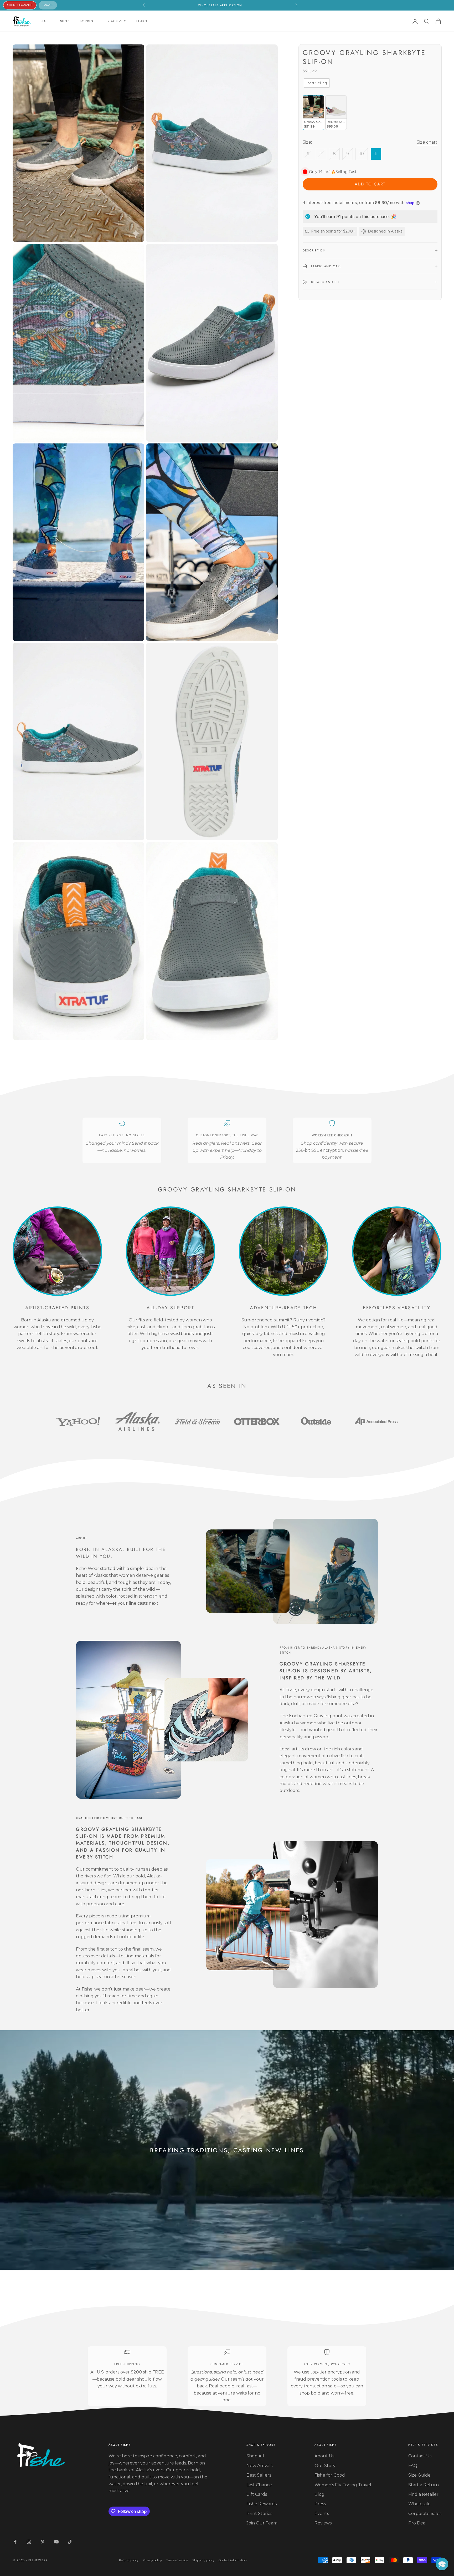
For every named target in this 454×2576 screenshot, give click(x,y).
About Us (324, 2456)
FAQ (413, 2466)
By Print (87, 21)
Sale (46, 21)
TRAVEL (48, 5)
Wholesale (419, 2504)
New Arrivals (259, 2466)
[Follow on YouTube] (56, 2542)
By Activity (116, 21)
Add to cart (370, 184)
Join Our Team (262, 2523)
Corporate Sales (425, 2514)
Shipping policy (203, 2560)
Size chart (427, 142)
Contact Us (420, 2456)
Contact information (233, 2560)
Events (322, 2514)
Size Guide (419, 2475)
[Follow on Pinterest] (43, 2542)
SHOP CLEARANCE (20, 5)
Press (320, 2504)
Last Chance (259, 2485)
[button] (442, 2564)
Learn (142, 21)
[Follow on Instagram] (29, 2542)
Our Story (325, 2466)
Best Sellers (259, 2475)
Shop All (255, 2456)
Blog (319, 2494)
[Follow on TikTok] (70, 2542)
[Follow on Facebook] (15, 2542)
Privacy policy (152, 2560)
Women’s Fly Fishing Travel (343, 2485)
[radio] (316, 83)
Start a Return (424, 2485)
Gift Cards (257, 2494)
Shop (65, 21)
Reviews (323, 2523)
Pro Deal (417, 2523)
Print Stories (259, 2514)
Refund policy (129, 2560)
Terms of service (177, 2560)
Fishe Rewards (262, 2504)
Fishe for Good (330, 2475)
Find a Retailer (423, 2494)
